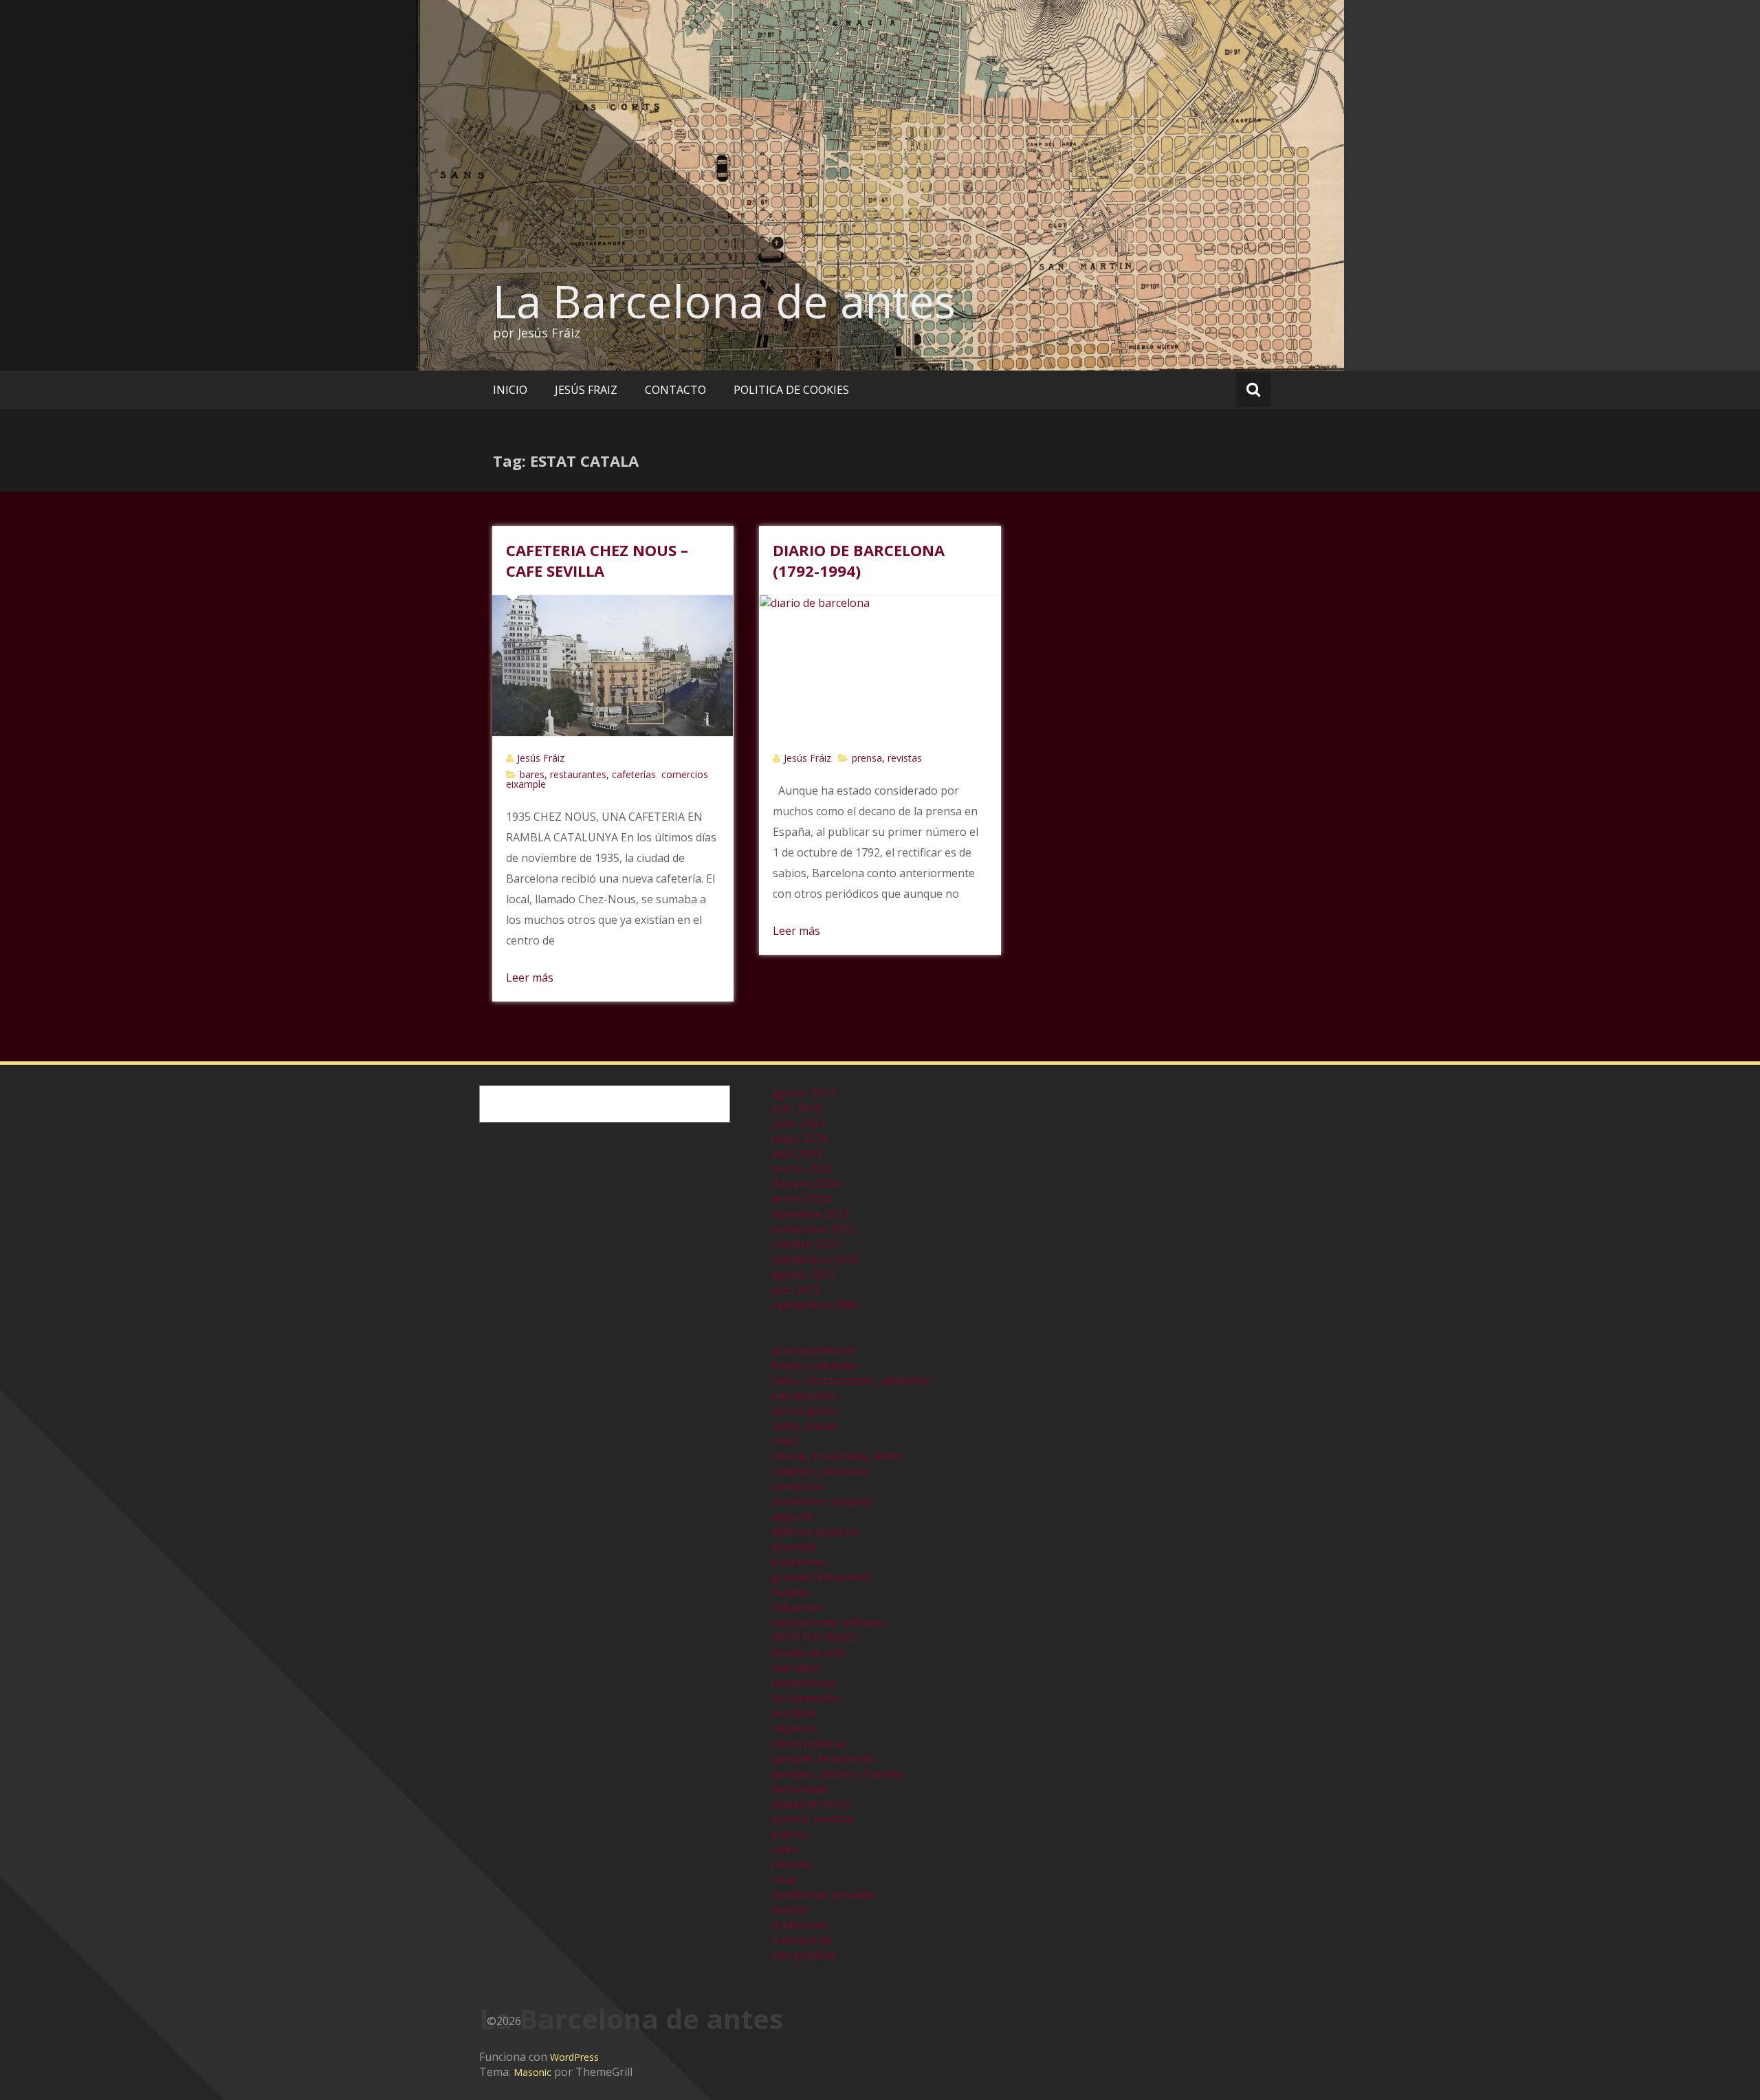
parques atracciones (824, 1758)
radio (785, 1849)
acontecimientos (814, 1350)
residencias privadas (824, 1894)
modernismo (804, 1683)
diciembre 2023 (810, 1214)
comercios (685, 774)
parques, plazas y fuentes (837, 1773)
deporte (792, 1516)
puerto (789, 1834)
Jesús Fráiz (541, 758)
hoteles (791, 1592)
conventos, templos (822, 1501)
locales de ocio (808, 1653)
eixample (526, 784)
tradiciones (800, 1925)
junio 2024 (798, 1123)
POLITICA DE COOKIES (791, 390)
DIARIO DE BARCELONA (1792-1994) (859, 560)
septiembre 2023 (815, 1259)
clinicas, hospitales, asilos (837, 1456)
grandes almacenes (821, 1577)
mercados (796, 1668)
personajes (800, 1789)
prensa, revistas (887, 758)
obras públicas (809, 1743)
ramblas (792, 1864)
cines (784, 1441)
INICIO (510, 390)
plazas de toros (811, 1804)
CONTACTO (675, 390)
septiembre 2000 (815, 1305)
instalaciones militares (829, 1622)
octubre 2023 (805, 1244)
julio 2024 (796, 1108)
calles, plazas (805, 1426)
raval (784, 1879)
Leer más (530, 977)
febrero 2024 (805, 1184)
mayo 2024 (799, 1138)
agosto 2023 (803, 1274)
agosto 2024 (803, 1093)
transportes (802, 1940)
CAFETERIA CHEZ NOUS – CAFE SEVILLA (597, 560)
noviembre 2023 (813, 1229)
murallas (794, 1713)
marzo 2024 (802, 1169)
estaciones (799, 1562)
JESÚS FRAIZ (586, 390)
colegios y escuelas (820, 1471)
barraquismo (805, 1395)
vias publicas (804, 1955)
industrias (797, 1607)
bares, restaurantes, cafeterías (588, 774)
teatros (790, 1910)
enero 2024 (801, 1199)
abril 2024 (797, 1153)
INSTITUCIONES (814, 1637)
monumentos (806, 1698)
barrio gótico (805, 1411)
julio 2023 (796, 1290)
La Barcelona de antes (724, 301)
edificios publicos (815, 1532)
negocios (795, 1728)
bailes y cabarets (814, 1365)
